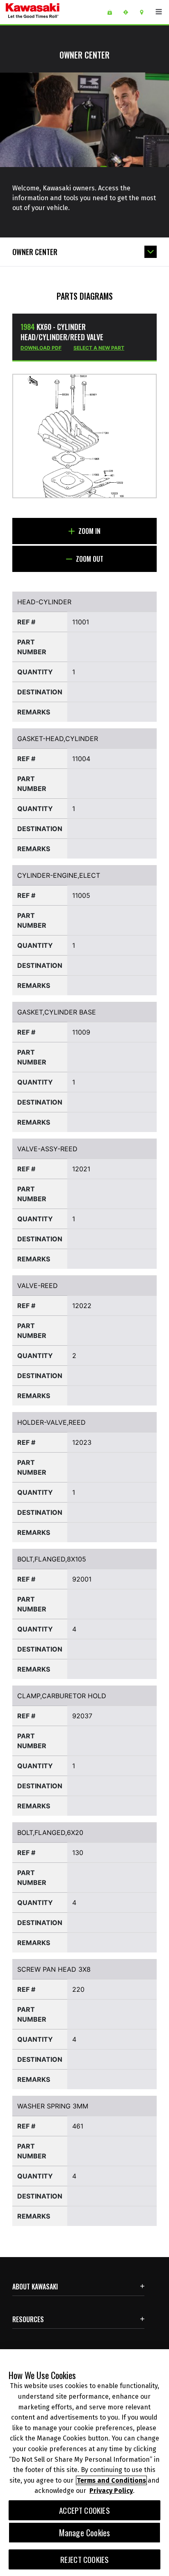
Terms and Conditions (111, 2480)
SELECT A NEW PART (99, 348)
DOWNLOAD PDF (41, 348)
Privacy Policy (111, 2491)
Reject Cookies (85, 2559)
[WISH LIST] (113, 12)
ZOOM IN (89, 531)
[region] (84, 2463)
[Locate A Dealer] (145, 12)
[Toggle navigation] (159, 12)
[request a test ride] (129, 12)
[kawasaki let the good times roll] (53, 12)
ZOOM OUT (89, 559)
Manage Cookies (85, 2533)
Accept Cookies (84, 2510)
